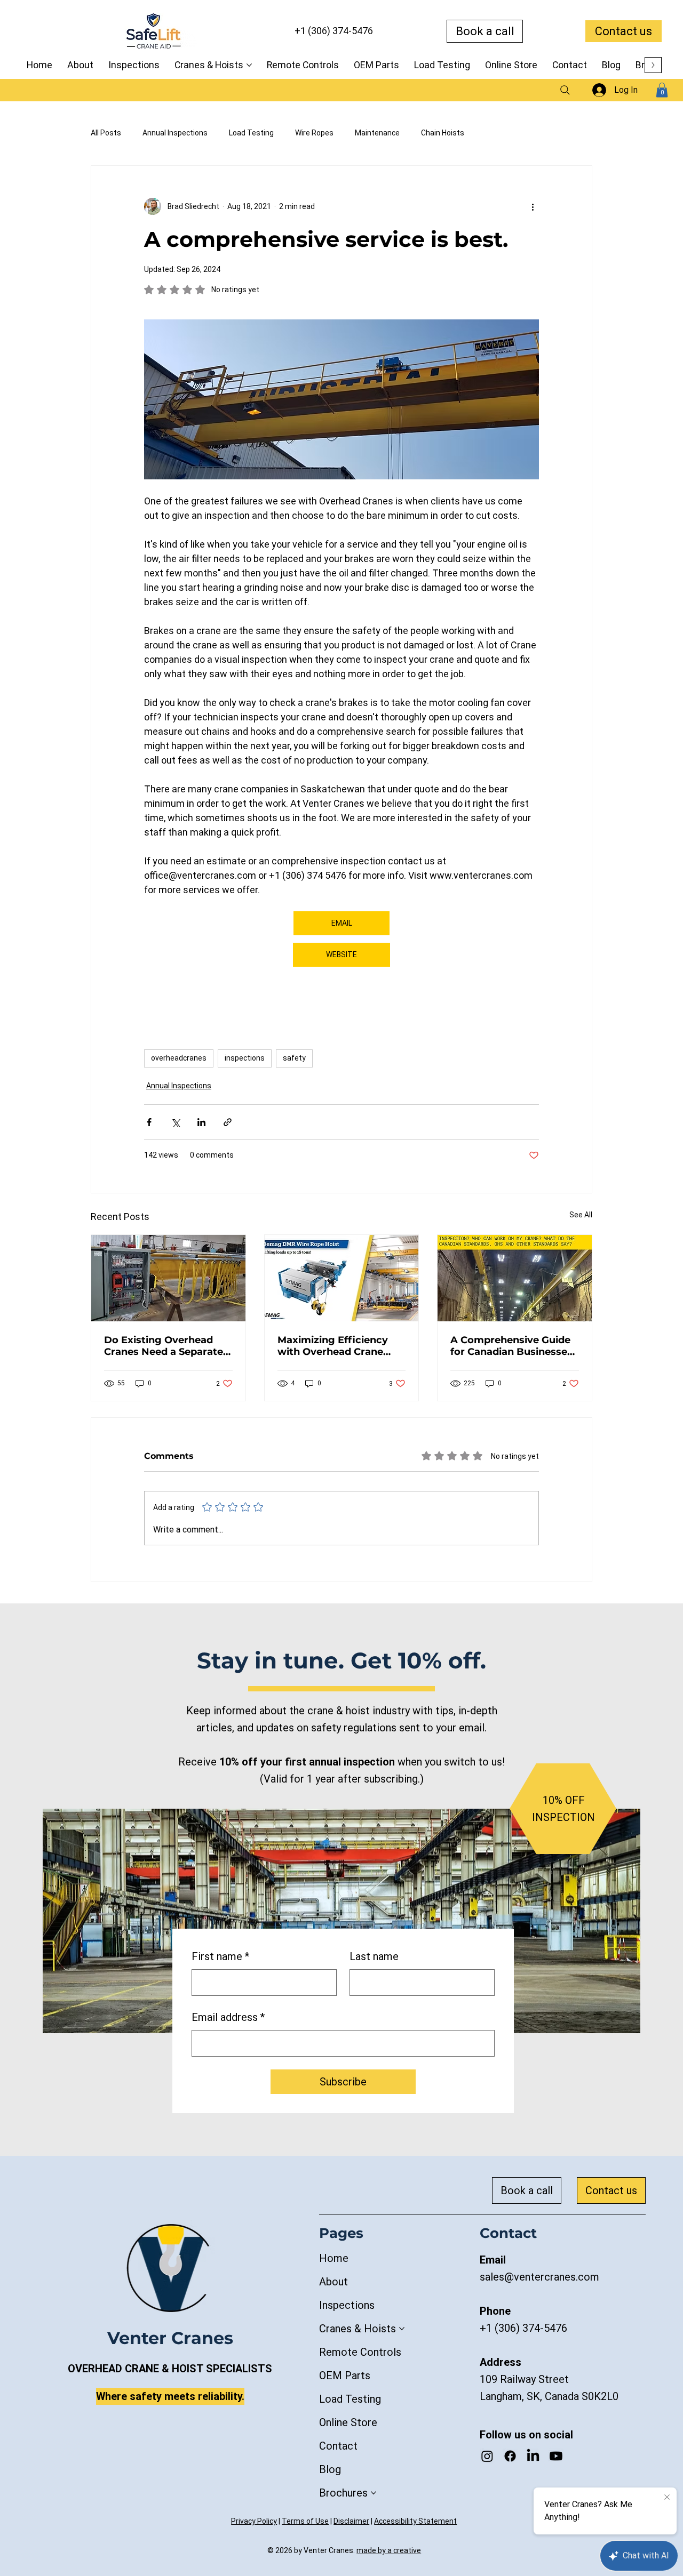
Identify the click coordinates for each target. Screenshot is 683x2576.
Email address (228, 2017)
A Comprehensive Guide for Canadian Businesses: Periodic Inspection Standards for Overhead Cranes (513, 1346)
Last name (374, 1956)
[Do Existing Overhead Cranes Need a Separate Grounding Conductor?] (168, 1278)
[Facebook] (510, 2456)
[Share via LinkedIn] (201, 1122)
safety (294, 1058)
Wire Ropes (314, 133)
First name (220, 1956)
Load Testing (251, 133)
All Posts (106, 133)
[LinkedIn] (533, 2456)
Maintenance (377, 133)
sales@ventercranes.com (539, 2277)
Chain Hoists (443, 133)
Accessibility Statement (415, 2521)
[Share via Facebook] (149, 1122)
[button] (662, 90)
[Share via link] (228, 1122)
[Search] (565, 90)
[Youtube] (556, 2456)
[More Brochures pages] (374, 2493)
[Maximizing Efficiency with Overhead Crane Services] (342, 1278)
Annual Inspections (175, 133)
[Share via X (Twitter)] (175, 1122)
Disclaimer (351, 2521)
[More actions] (533, 206)
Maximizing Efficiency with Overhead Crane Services (333, 1346)
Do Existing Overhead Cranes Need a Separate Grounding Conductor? (164, 1346)
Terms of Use (305, 2521)
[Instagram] (487, 2456)
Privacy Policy (254, 2521)
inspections (245, 1058)
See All (581, 1215)
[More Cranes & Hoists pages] (249, 65)
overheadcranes (179, 1058)
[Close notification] (667, 2498)
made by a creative (389, 2550)
